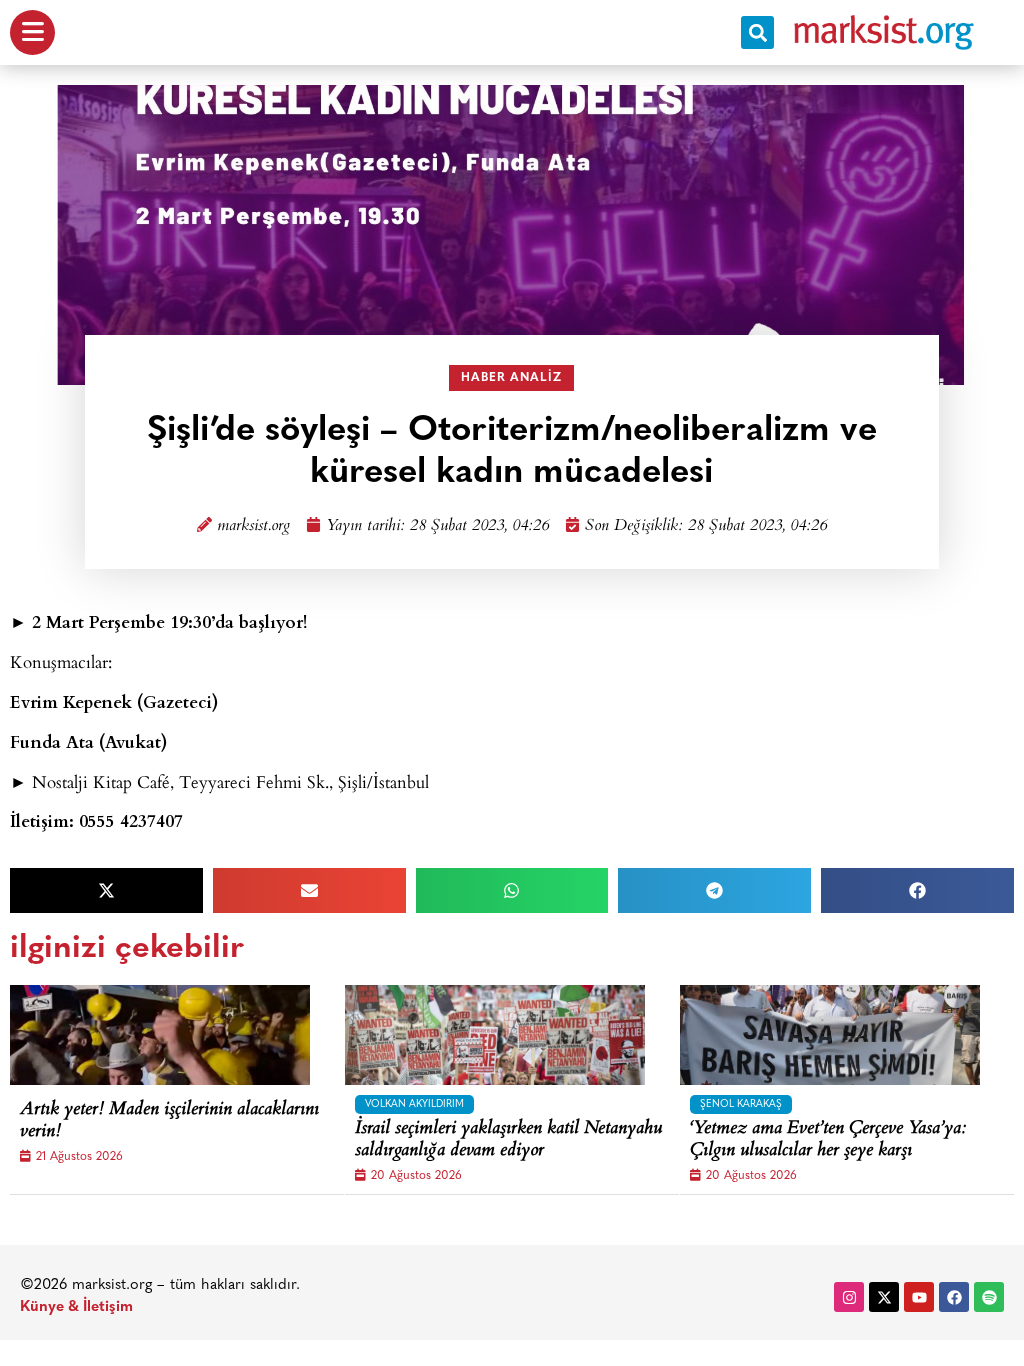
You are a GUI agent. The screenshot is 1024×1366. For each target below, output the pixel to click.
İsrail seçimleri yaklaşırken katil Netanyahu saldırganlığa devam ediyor (508, 1140)
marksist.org (253, 526)
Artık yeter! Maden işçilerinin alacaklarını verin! (169, 1121)
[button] (757, 32)
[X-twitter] (884, 1297)
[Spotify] (989, 1297)
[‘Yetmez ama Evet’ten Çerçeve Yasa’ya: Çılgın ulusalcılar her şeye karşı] (830, 1035)
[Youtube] (919, 1297)
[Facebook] (954, 1297)
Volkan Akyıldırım (414, 1104)
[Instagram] (849, 1297)
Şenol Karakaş (741, 1104)
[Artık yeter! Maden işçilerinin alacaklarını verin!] (160, 1035)
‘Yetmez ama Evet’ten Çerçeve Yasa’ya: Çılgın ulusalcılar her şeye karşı (828, 1140)
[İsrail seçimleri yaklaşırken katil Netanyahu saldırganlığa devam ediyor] (495, 1035)
